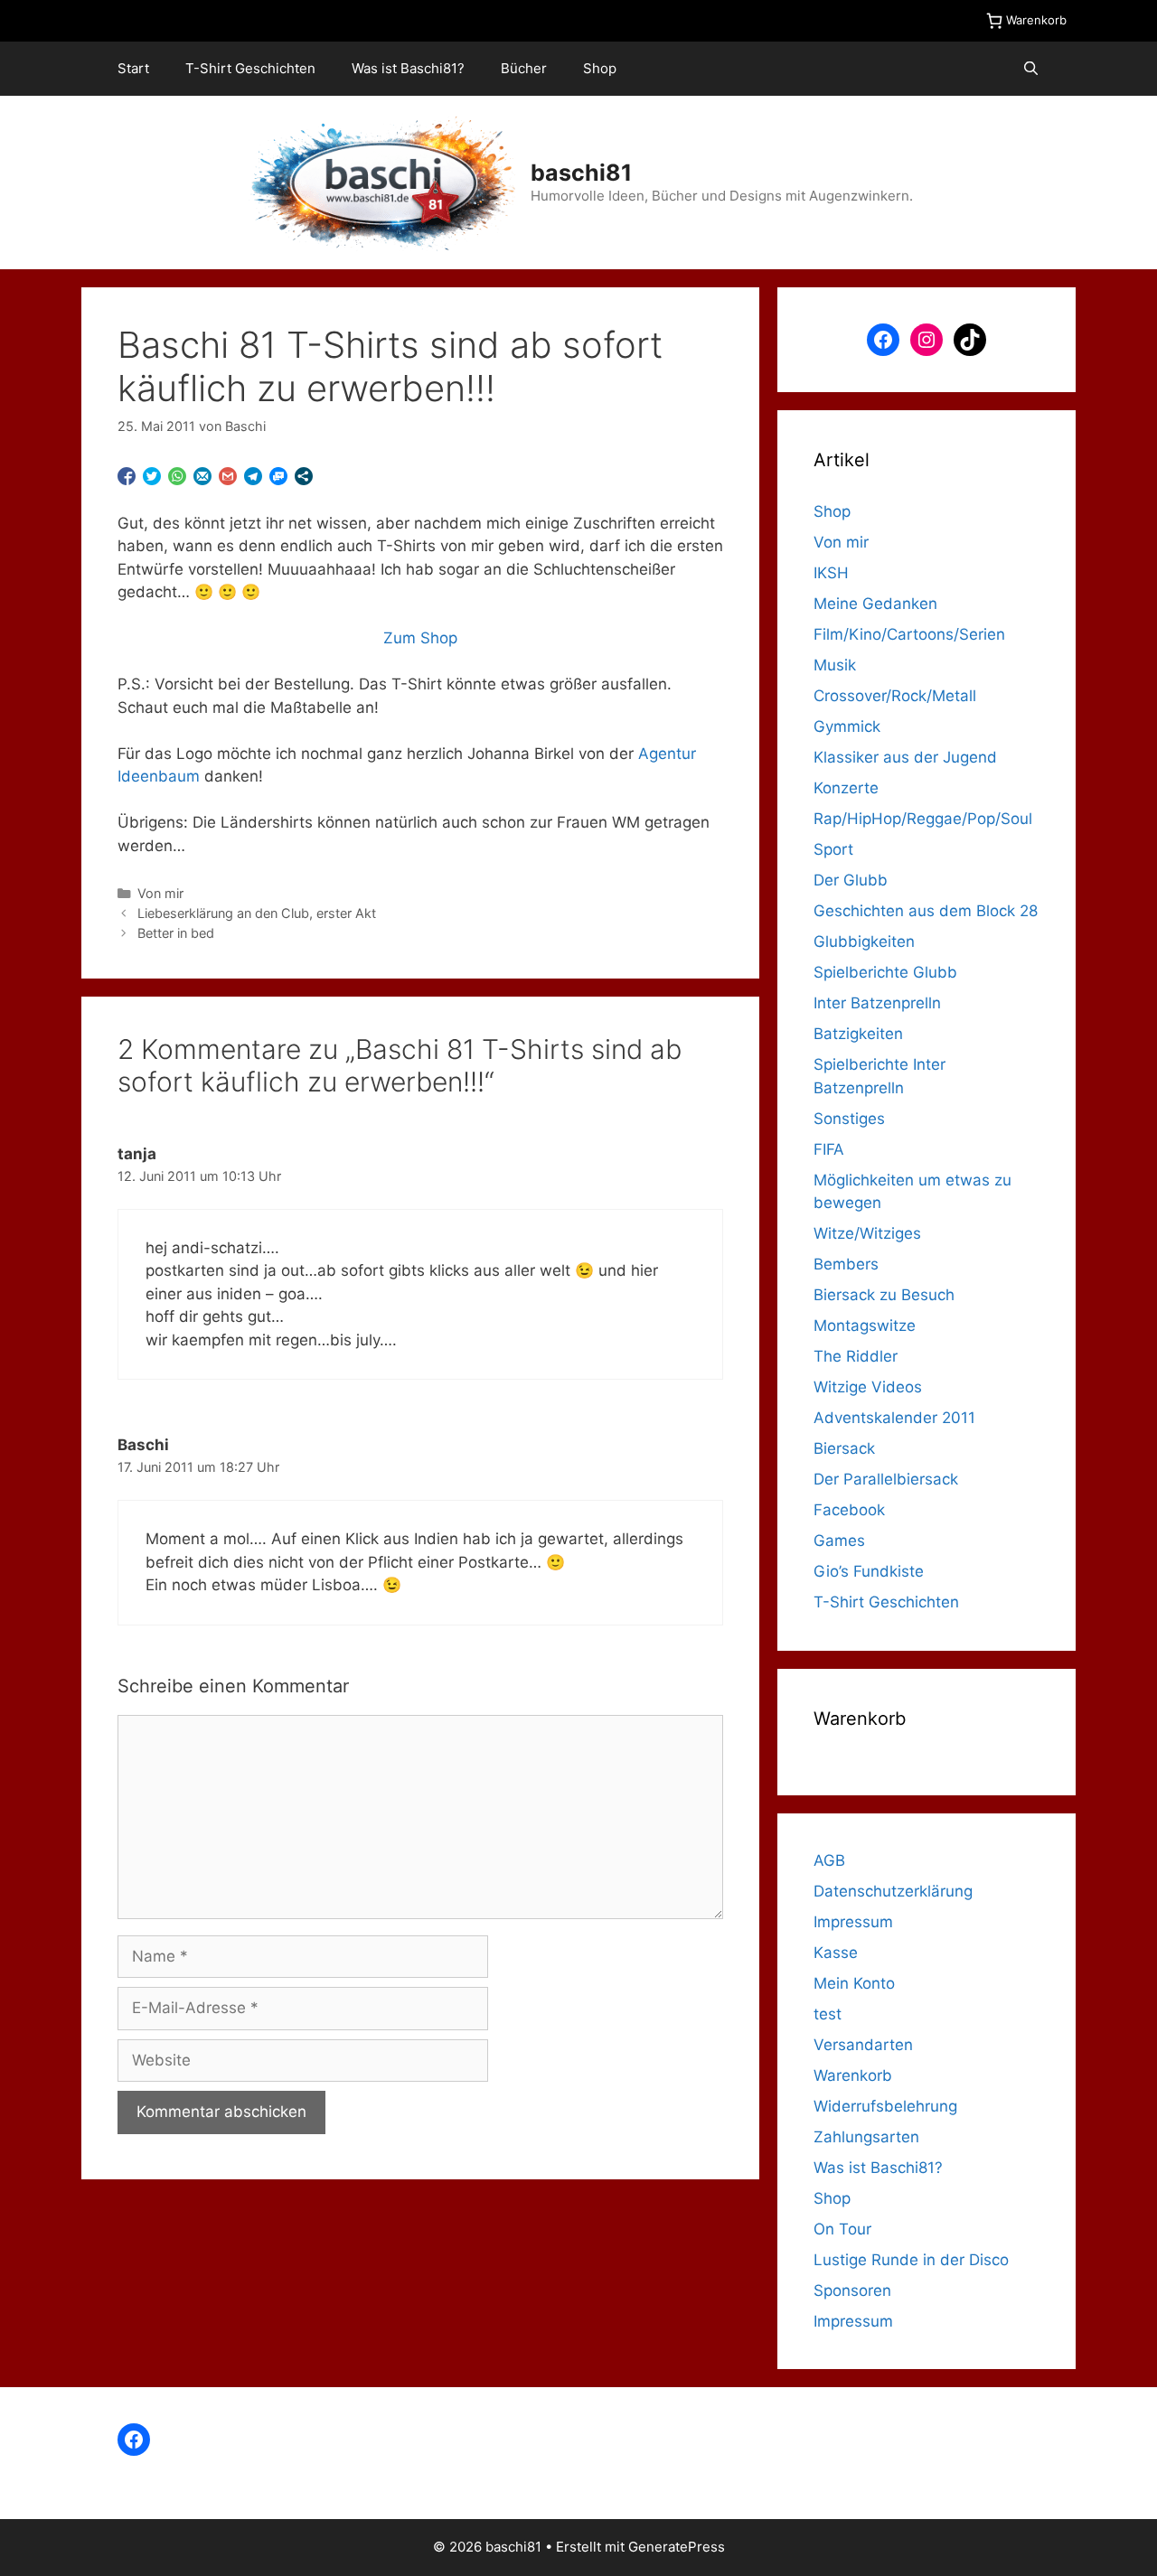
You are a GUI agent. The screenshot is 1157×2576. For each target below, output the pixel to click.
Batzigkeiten (858, 1034)
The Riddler (856, 1356)
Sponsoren (852, 2290)
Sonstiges (849, 1119)
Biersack (844, 1448)
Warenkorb (853, 2075)
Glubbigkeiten (864, 941)
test (828, 2014)
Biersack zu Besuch (884, 1295)
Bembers (846, 1264)
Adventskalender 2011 (894, 1418)
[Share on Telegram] (253, 476)
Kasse (836, 1953)
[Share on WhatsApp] (177, 476)
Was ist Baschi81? (408, 68)
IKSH (831, 573)
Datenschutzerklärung (893, 1891)
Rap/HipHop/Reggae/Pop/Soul (923, 819)
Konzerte (846, 788)
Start (133, 68)
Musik (835, 665)
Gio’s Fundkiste (869, 1571)
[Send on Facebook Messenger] (278, 476)
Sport (833, 849)
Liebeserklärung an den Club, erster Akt (257, 913)
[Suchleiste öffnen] (1031, 69)
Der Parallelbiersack (886, 1479)
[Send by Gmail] (228, 476)
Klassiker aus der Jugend (905, 757)
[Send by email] (202, 476)
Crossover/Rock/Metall (895, 696)
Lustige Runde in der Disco (911, 2260)
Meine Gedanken (875, 604)
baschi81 (581, 173)
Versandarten (863, 2045)
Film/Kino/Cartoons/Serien (909, 634)
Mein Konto (854, 1983)
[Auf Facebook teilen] (127, 476)
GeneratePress (677, 2547)
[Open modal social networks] (304, 476)
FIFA (829, 1149)
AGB (829, 1860)
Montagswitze (865, 1325)
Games (839, 1541)
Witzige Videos (868, 1387)
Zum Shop (420, 638)
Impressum (853, 1922)
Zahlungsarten (866, 2137)
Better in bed (176, 933)
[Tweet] (152, 476)
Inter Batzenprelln (877, 1003)
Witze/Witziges (867, 1233)
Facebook (849, 1510)
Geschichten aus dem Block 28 (926, 911)
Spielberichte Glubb (885, 972)
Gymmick (847, 726)
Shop (600, 68)
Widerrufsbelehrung (885, 2106)
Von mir (160, 893)
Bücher (524, 68)
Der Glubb (851, 880)
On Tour (842, 2229)
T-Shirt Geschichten (250, 68)
